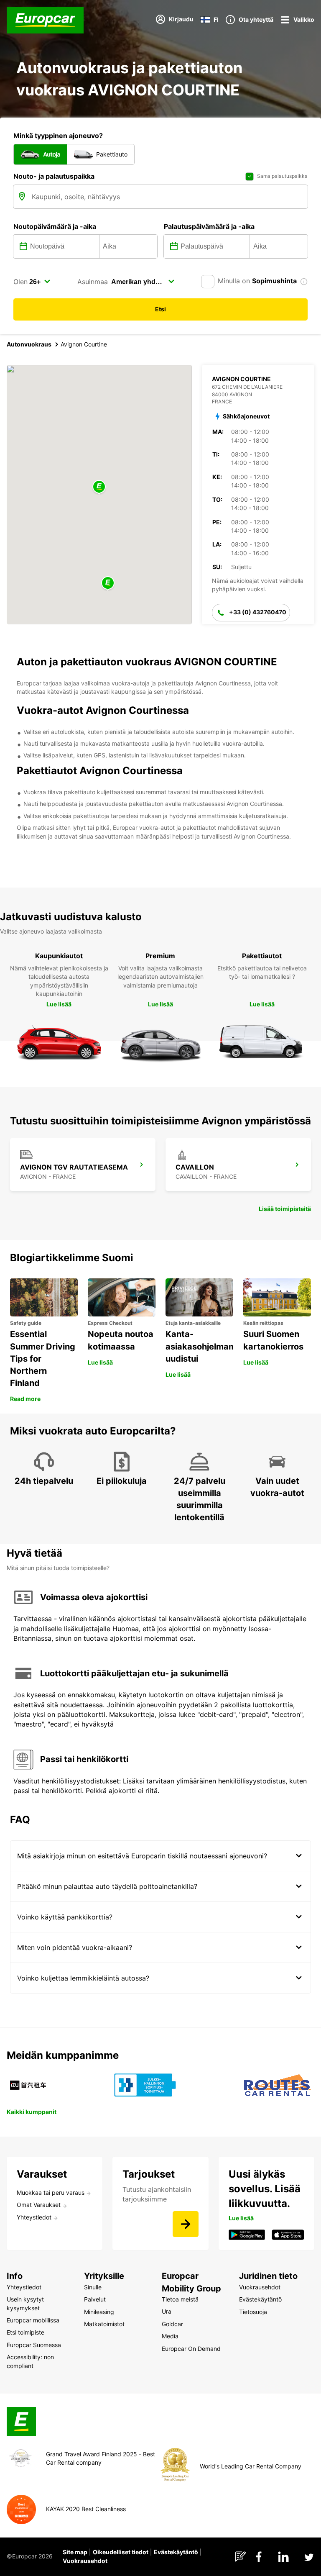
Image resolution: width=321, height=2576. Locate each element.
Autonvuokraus (29, 344)
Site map (75, 2552)
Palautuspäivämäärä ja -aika (209, 226)
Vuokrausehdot (85, 2561)
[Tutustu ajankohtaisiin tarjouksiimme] (186, 2224)
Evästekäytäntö (176, 2552)
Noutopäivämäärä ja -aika (55, 226)
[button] (99, 487)
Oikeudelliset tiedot (121, 2552)
